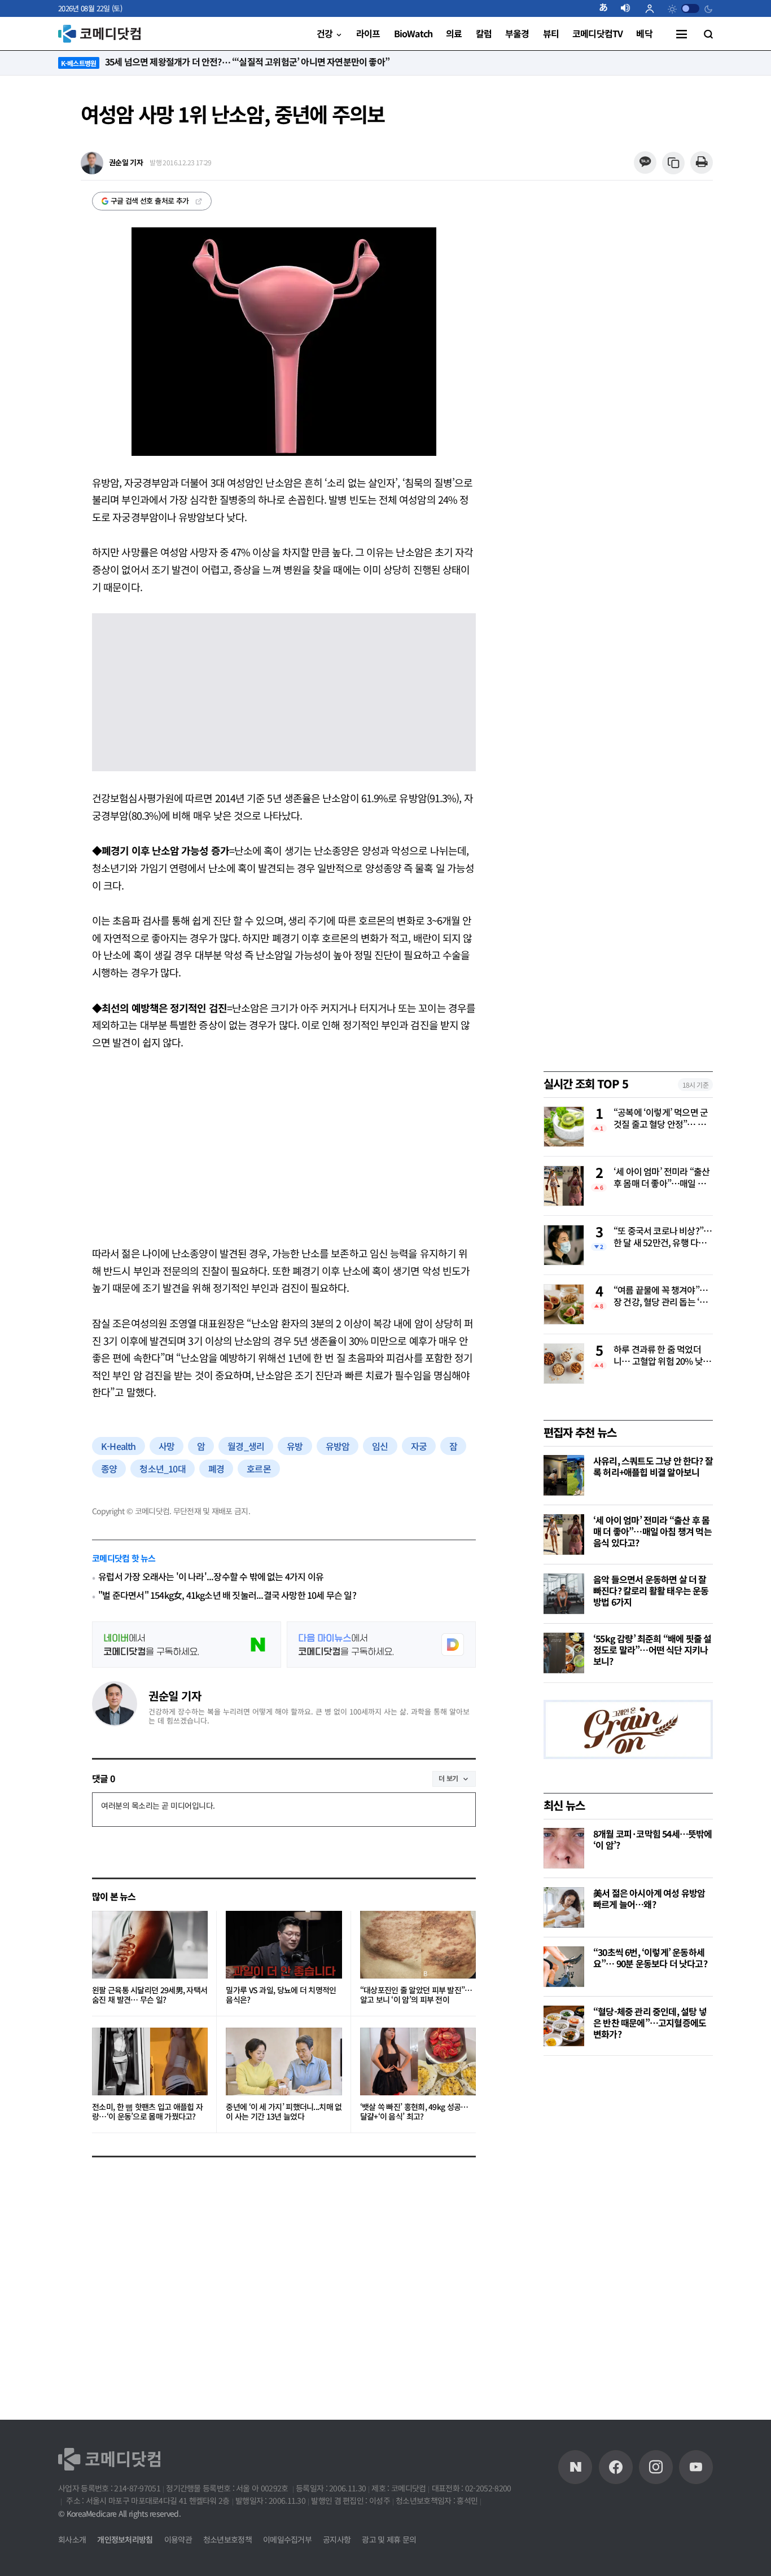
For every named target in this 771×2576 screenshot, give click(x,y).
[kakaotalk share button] (645, 163)
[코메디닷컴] (616, 2467)
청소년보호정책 (227, 2539)
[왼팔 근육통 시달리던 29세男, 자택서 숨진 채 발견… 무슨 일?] (150, 1945)
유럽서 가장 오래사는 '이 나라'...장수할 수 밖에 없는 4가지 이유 (211, 1577)
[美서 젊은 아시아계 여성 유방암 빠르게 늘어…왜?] (564, 1907)
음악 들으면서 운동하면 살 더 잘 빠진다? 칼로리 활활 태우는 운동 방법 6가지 (651, 1590)
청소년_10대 (162, 1469)
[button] (608, 8)
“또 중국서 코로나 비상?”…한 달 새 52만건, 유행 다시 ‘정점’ (663, 1237)
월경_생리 (246, 1446)
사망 (167, 1446)
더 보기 (448, 1778)
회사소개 (72, 2539)
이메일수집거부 (287, 2539)
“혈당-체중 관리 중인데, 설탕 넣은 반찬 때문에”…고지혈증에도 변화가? (650, 2023)
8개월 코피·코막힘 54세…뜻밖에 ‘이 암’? (653, 1839)
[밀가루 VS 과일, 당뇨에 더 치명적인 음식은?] (284, 1945)
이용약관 (178, 2539)
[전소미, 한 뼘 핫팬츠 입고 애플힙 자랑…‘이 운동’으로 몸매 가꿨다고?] (150, 2061)
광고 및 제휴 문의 (389, 2539)
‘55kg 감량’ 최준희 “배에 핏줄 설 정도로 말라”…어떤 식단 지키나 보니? (652, 1650)
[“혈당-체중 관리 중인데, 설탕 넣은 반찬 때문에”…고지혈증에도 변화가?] (564, 2026)
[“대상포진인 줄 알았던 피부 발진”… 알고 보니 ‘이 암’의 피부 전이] (418, 1945)
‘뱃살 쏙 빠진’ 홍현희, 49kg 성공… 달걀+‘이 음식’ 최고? (414, 2112)
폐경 (216, 1469)
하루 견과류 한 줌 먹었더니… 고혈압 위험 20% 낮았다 (662, 1356)
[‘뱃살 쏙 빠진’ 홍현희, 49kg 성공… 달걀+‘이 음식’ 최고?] (418, 2061)
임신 (380, 1446)
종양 (109, 1469)
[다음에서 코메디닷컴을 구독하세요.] (381, 1645)
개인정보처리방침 (125, 2539)
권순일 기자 (175, 1696)
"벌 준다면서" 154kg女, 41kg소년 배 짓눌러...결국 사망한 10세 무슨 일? (227, 1595)
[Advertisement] (284, 1148)
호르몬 (259, 1469)
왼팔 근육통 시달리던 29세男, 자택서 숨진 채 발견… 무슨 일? (150, 1995)
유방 (295, 1446)
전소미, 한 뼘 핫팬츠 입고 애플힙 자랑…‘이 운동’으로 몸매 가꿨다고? (147, 2112)
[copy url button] (674, 163)
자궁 (419, 1446)
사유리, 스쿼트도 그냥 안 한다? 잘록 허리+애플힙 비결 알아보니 (653, 1466)
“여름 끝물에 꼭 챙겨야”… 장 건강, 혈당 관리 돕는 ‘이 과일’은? (661, 1296)
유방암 (338, 1446)
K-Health (119, 1446)
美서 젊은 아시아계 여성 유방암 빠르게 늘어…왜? (649, 1898)
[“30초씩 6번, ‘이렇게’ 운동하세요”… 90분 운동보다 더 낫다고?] (564, 1967)
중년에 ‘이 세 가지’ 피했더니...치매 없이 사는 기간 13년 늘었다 (284, 2112)
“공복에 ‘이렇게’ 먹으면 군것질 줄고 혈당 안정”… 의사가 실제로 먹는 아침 (661, 1119)
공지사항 (337, 2539)
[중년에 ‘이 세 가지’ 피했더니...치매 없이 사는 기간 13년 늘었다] (284, 2061)
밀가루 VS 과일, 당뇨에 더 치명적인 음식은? (281, 1995)
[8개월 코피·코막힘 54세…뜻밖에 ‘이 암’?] (564, 1848)
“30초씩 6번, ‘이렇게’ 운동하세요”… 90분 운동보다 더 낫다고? (650, 1958)
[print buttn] (701, 163)
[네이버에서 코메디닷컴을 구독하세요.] (187, 1645)
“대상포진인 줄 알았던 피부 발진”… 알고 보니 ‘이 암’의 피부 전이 (416, 1995)
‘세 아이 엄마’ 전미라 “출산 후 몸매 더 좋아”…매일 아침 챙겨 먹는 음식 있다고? (662, 1178)
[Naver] (575, 2467)
